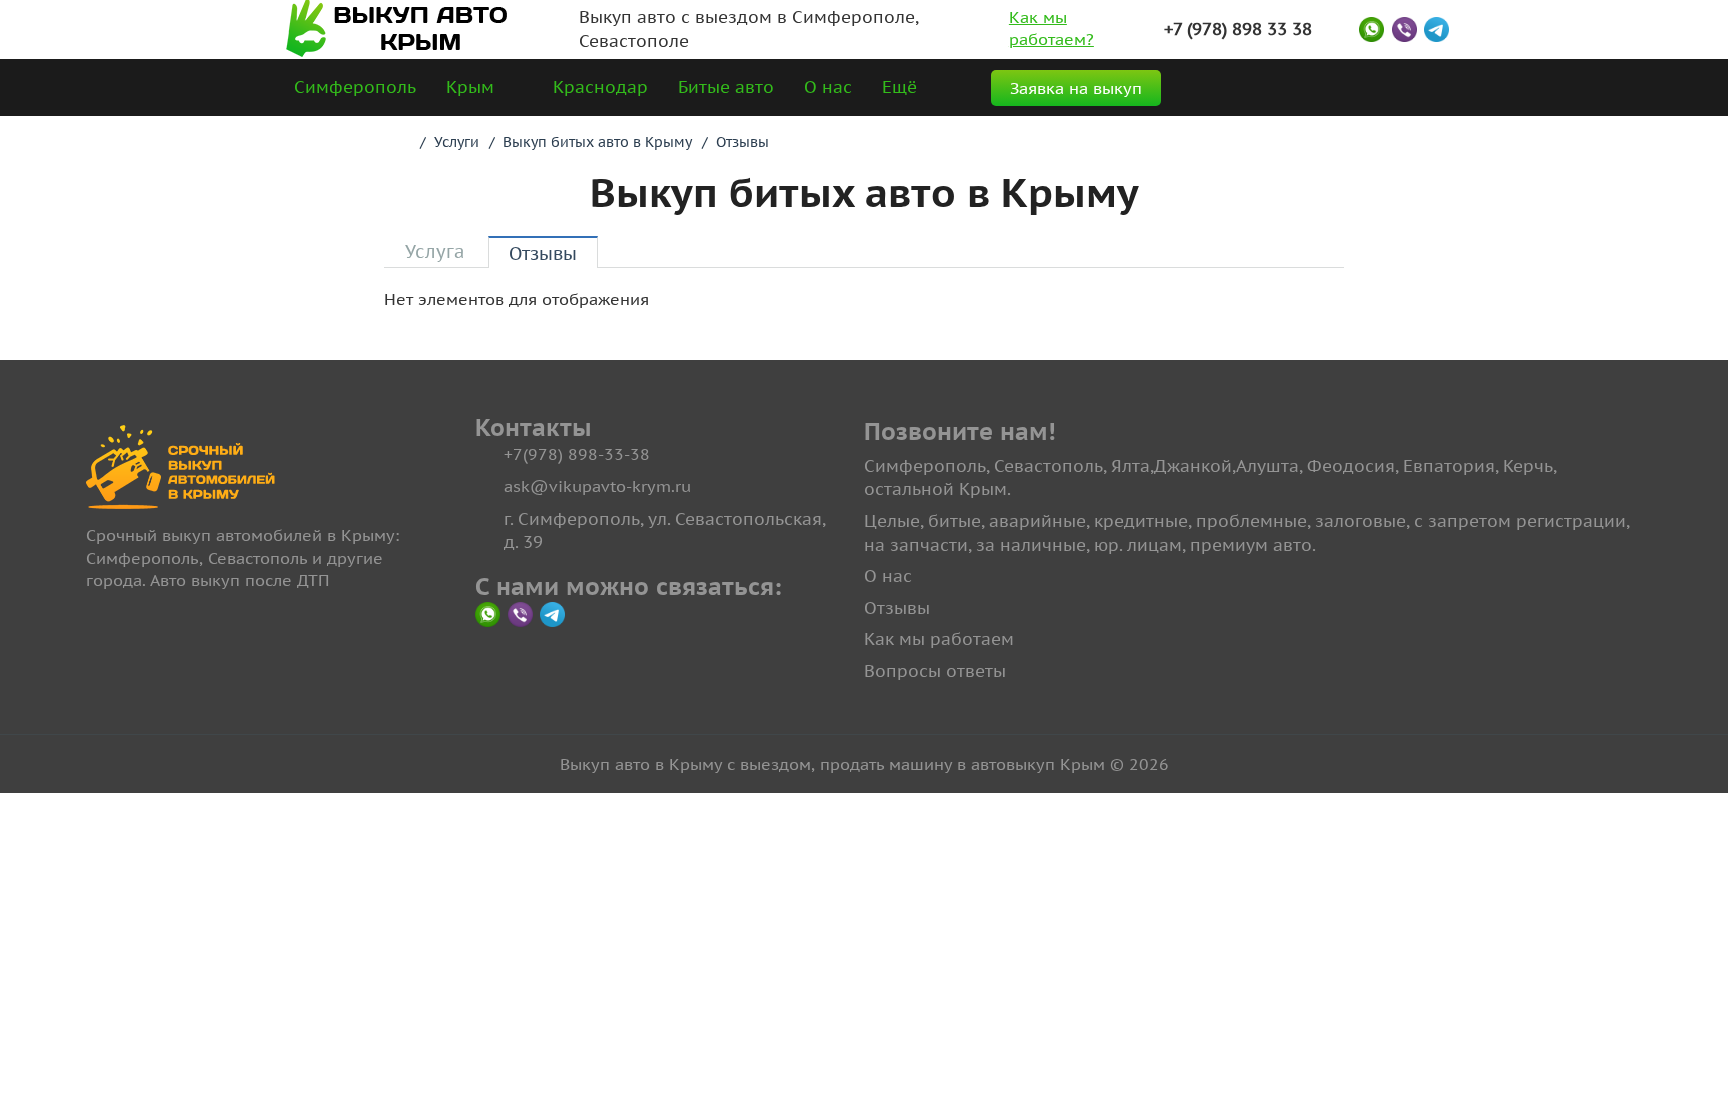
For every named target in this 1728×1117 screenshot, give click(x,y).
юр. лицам (1138, 545)
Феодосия (1351, 466)
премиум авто (1251, 545)
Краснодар (600, 87)
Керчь (1528, 466)
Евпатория (1449, 466)
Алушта (1267, 466)
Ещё (899, 87)
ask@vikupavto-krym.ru (597, 486)
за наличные (1031, 545)
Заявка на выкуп (1076, 88)
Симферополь (355, 87)
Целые (892, 521)
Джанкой (1193, 466)
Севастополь (1048, 466)
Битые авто (726, 87)
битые (954, 521)
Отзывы (897, 608)
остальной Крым (935, 489)
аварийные (1037, 521)
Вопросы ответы (935, 671)
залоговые (1360, 521)
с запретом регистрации (1520, 521)
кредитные (1141, 521)
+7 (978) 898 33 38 (1238, 29)
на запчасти (916, 545)
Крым (470, 87)
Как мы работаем (939, 639)
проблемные (1251, 521)
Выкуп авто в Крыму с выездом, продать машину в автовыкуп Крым (832, 764)
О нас (828, 87)
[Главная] (402, 142)
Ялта (1130, 466)
